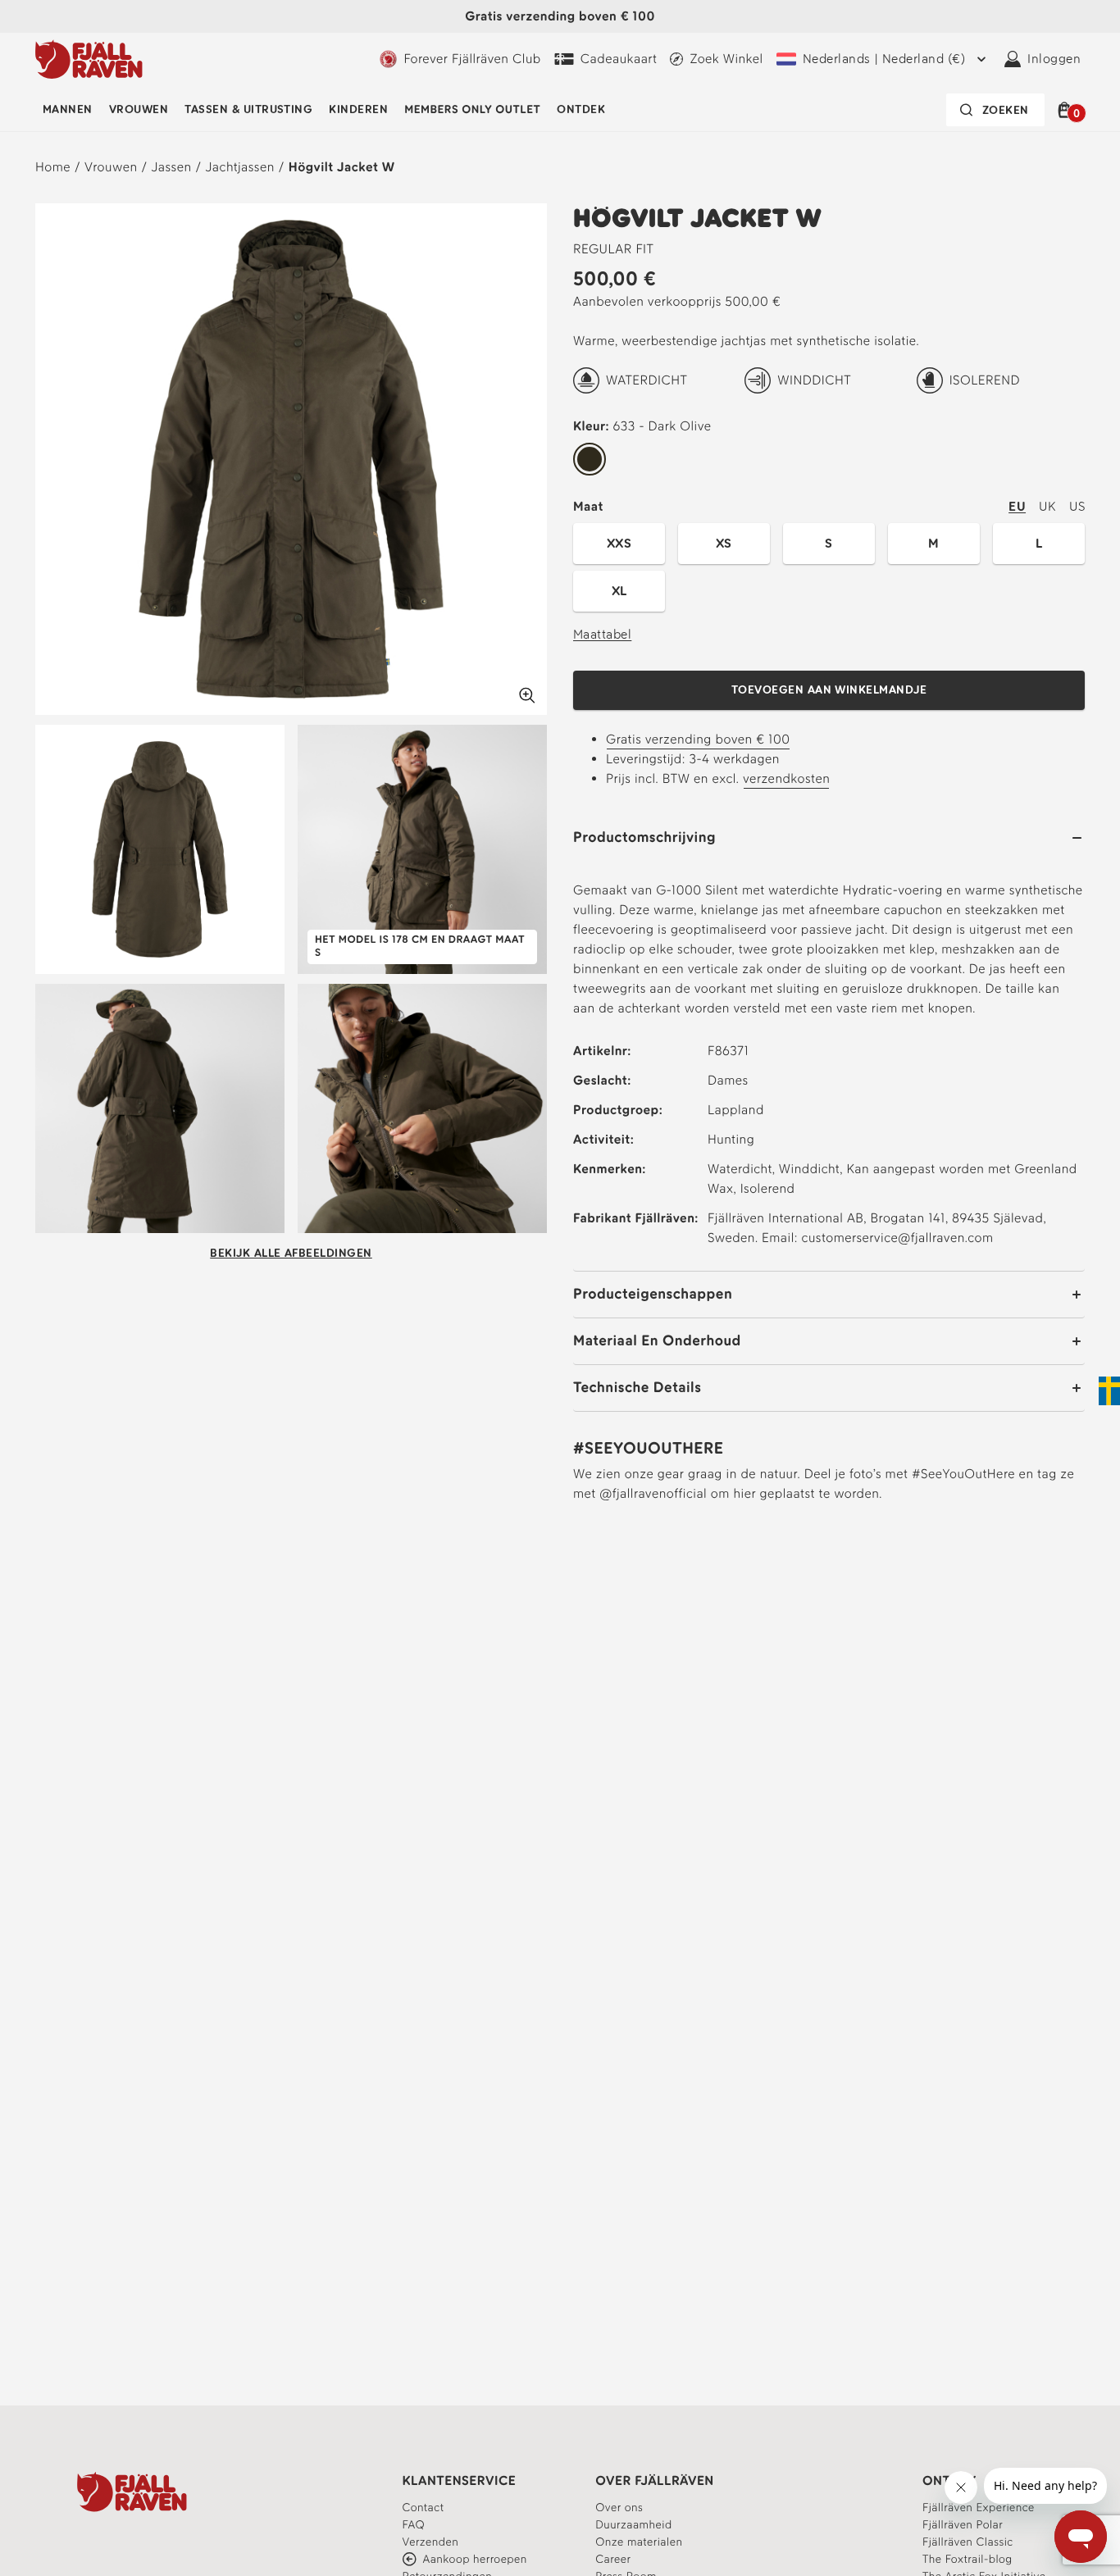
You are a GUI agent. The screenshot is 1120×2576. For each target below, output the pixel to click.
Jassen (171, 167)
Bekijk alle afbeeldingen (291, 1253)
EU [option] (1017, 506)
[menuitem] (68, 110)
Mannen (68, 109)
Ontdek (581, 109)
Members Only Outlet (472, 109)
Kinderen (358, 109)
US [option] (1077, 506)
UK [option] (1047, 506)
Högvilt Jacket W (342, 167)
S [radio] (829, 543)
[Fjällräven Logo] (132, 2492)
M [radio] (933, 543)
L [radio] (1039, 543)
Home (53, 167)
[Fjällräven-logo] (89, 59)
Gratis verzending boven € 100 (698, 739)
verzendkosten (786, 778)
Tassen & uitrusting (248, 109)
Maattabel (602, 634)
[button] (1067, 110)
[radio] (590, 460)
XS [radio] (724, 543)
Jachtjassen (240, 167)
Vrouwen (139, 109)
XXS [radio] (619, 543)
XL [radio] (619, 591)
